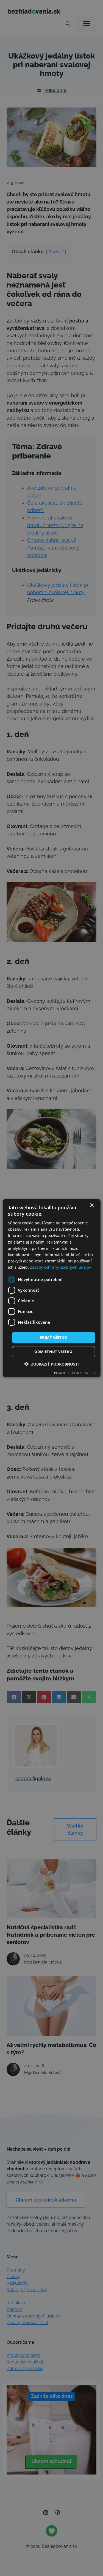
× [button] (92, 1205)
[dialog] (51, 1288)
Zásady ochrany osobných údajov (60, 1267)
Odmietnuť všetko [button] (53, 1352)
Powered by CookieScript (75, 1373)
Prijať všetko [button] (53, 1337)
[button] (52, 1364)
